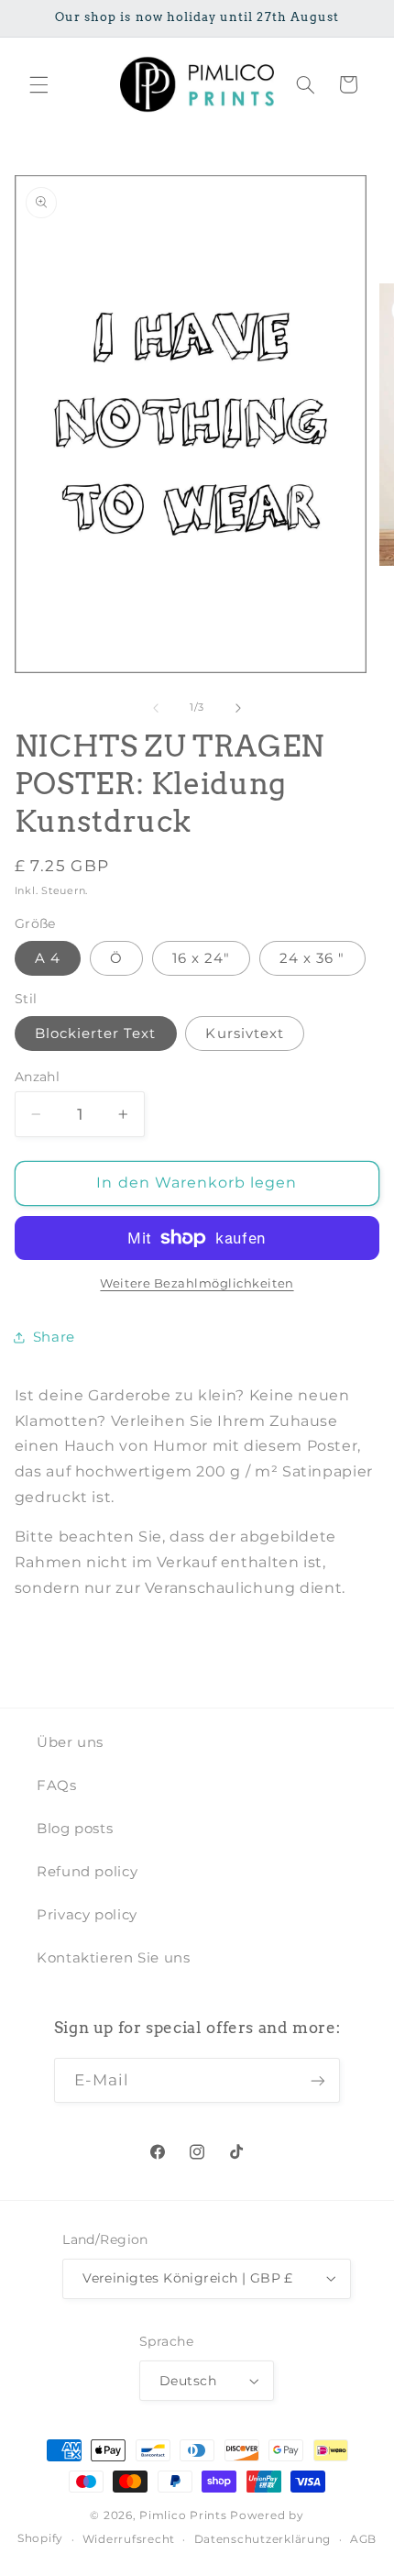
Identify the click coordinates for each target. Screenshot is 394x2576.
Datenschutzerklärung (263, 2539)
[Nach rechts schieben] (238, 708)
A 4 (48, 958)
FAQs (57, 1786)
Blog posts (75, 1829)
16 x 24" (201, 958)
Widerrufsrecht (129, 2539)
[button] (38, 84)
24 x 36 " (312, 958)
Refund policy (87, 1872)
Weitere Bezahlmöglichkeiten (197, 1283)
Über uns (70, 1742)
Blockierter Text (96, 1034)
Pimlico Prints (183, 2515)
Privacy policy (87, 1915)
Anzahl (38, 1077)
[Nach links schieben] (156, 708)
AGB (363, 2539)
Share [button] (54, 1337)
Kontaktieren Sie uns (114, 1958)
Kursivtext (245, 1034)
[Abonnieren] (318, 2080)
